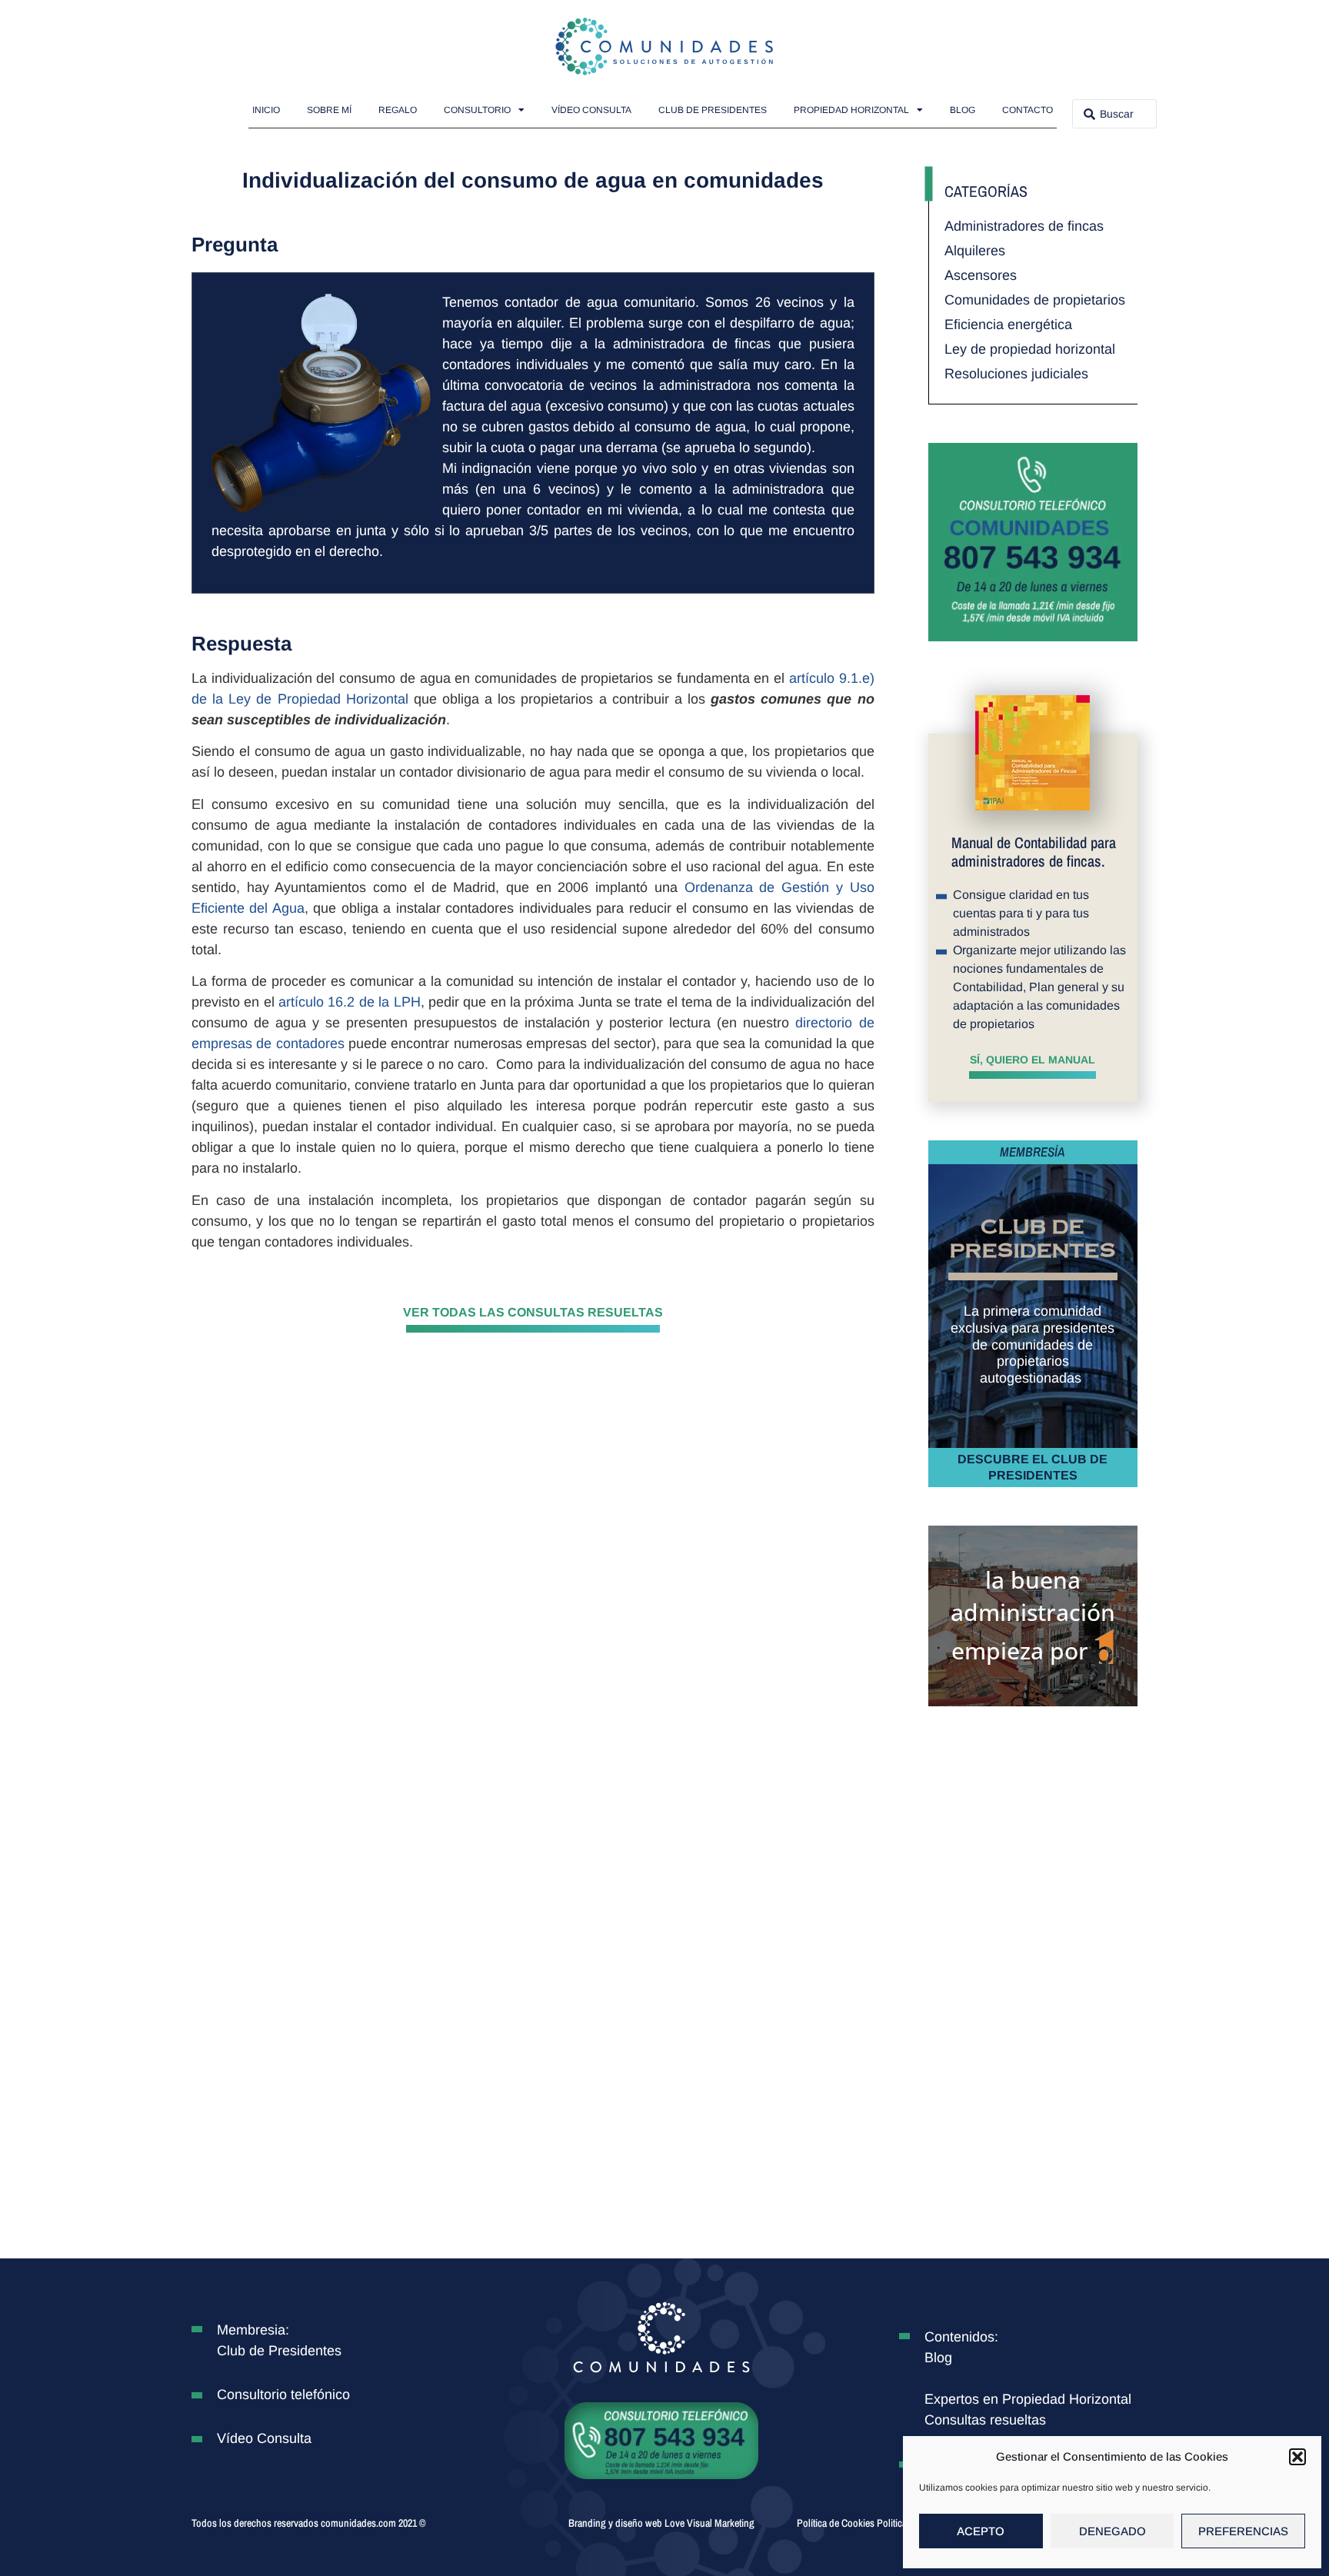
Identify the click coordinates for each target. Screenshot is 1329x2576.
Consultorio (477, 110)
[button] (1297, 2457)
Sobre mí (329, 110)
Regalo (398, 110)
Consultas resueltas (985, 2420)
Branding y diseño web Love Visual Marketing (661, 2523)
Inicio (266, 110)
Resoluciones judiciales (1016, 374)
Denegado (1112, 2531)
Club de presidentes (713, 110)
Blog (963, 110)
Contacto (1028, 110)
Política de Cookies (836, 2523)
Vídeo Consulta (591, 110)
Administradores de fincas (1024, 226)
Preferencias (1243, 2531)
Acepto (981, 2531)
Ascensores (981, 275)
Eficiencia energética (1008, 324)
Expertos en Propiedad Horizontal (1028, 2399)
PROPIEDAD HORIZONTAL (851, 110)
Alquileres (975, 251)
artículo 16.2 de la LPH (349, 1002)
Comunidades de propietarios (1035, 300)
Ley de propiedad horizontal (1030, 349)
